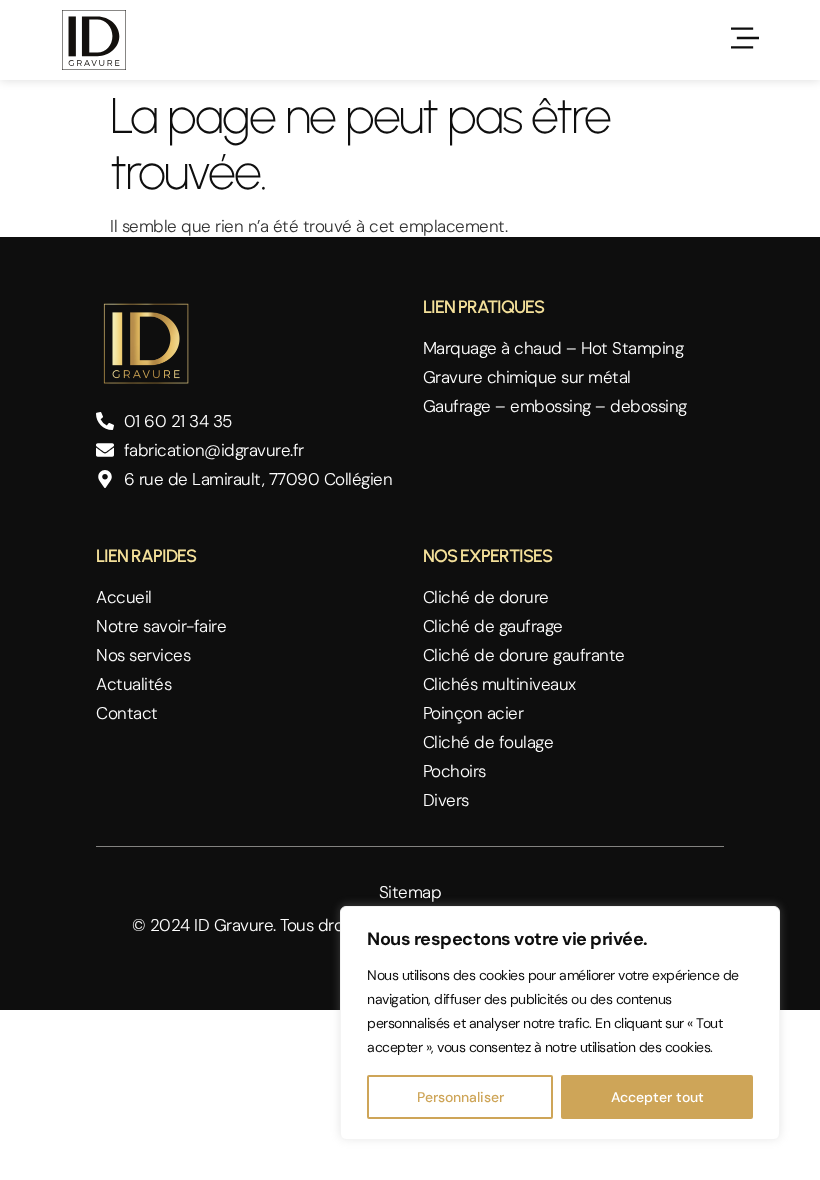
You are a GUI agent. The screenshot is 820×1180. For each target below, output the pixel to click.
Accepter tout (657, 1097)
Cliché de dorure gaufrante (524, 655)
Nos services (143, 655)
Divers (446, 800)
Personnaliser (460, 1097)
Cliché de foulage (488, 742)
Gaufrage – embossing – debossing (555, 406)
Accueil (124, 597)
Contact (127, 713)
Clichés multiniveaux (499, 684)
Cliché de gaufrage (493, 626)
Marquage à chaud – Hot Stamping (553, 348)
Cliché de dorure (486, 597)
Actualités (133, 684)
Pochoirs (454, 771)
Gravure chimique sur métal (527, 377)
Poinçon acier (473, 713)
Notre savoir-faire (161, 626)
